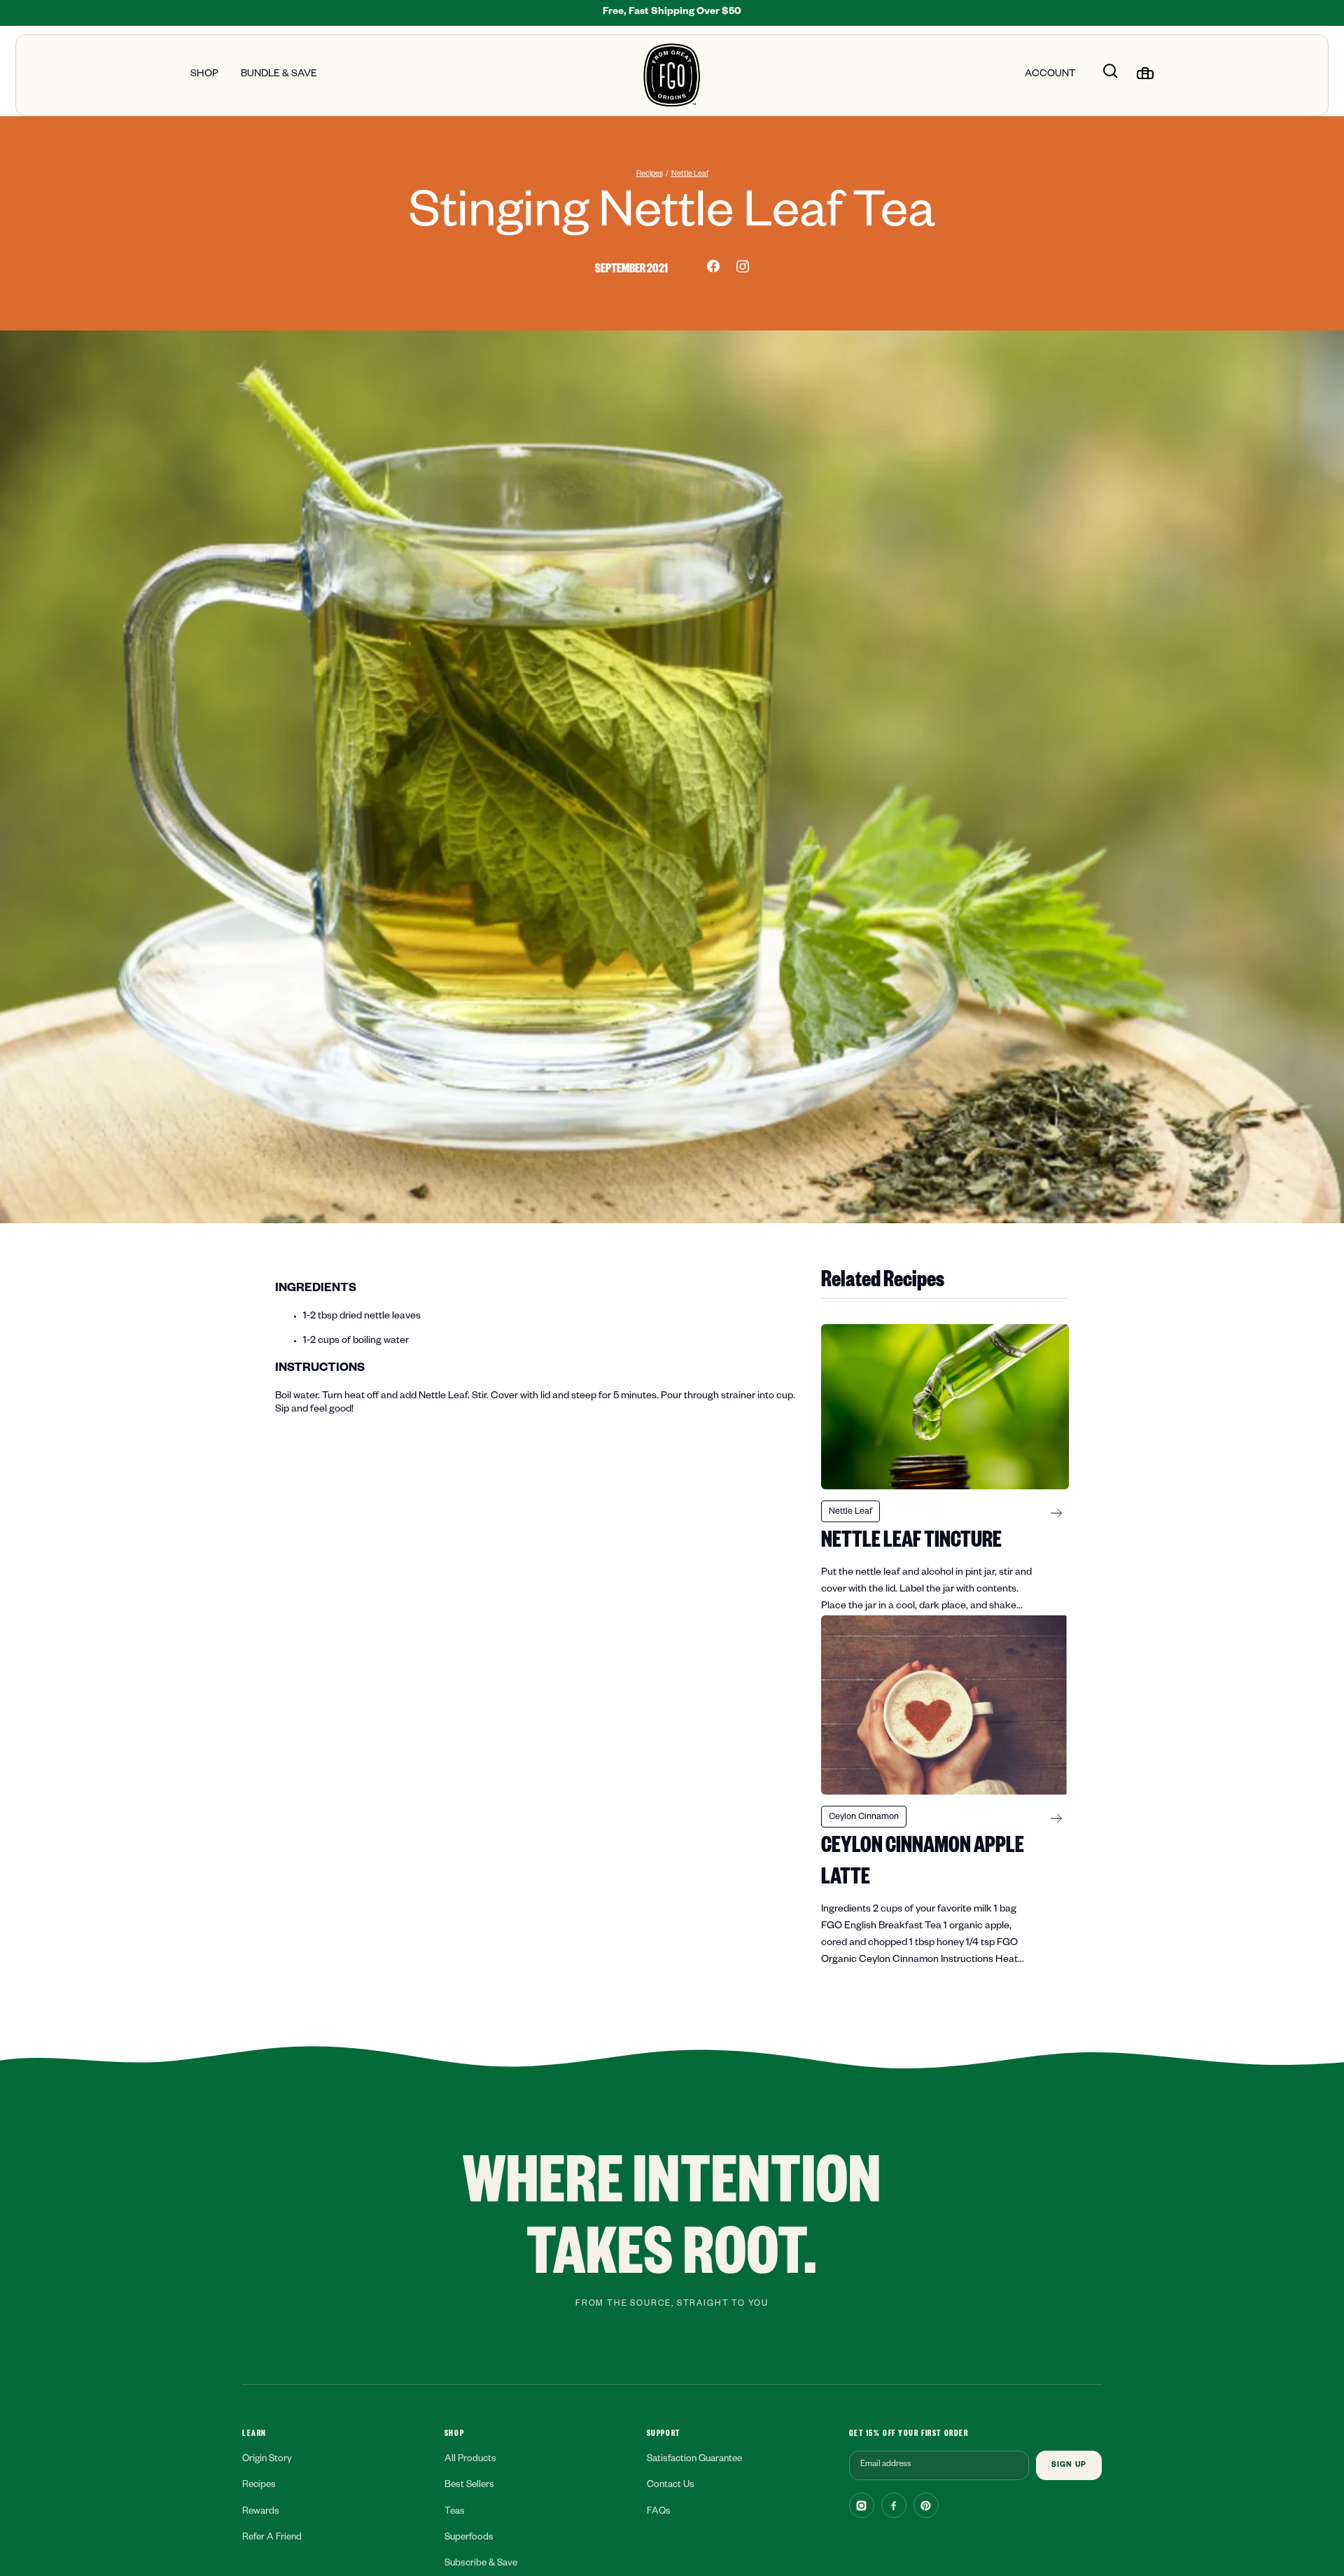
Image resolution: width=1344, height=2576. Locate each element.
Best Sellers (469, 2486)
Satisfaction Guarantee (694, 2460)
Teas (455, 2513)
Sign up (1069, 2466)
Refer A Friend (272, 2539)
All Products (470, 2460)
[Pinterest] (926, 2505)
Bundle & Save (279, 75)
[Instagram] (862, 2505)
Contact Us (671, 2486)
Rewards (261, 2513)
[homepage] (672, 75)
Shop (204, 75)
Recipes (650, 174)
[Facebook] (894, 2505)
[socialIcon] (713, 266)
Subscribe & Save (481, 2564)
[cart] (1145, 74)
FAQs (659, 2513)
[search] (1110, 74)
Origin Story (267, 2460)
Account (1050, 75)
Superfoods (469, 2539)
